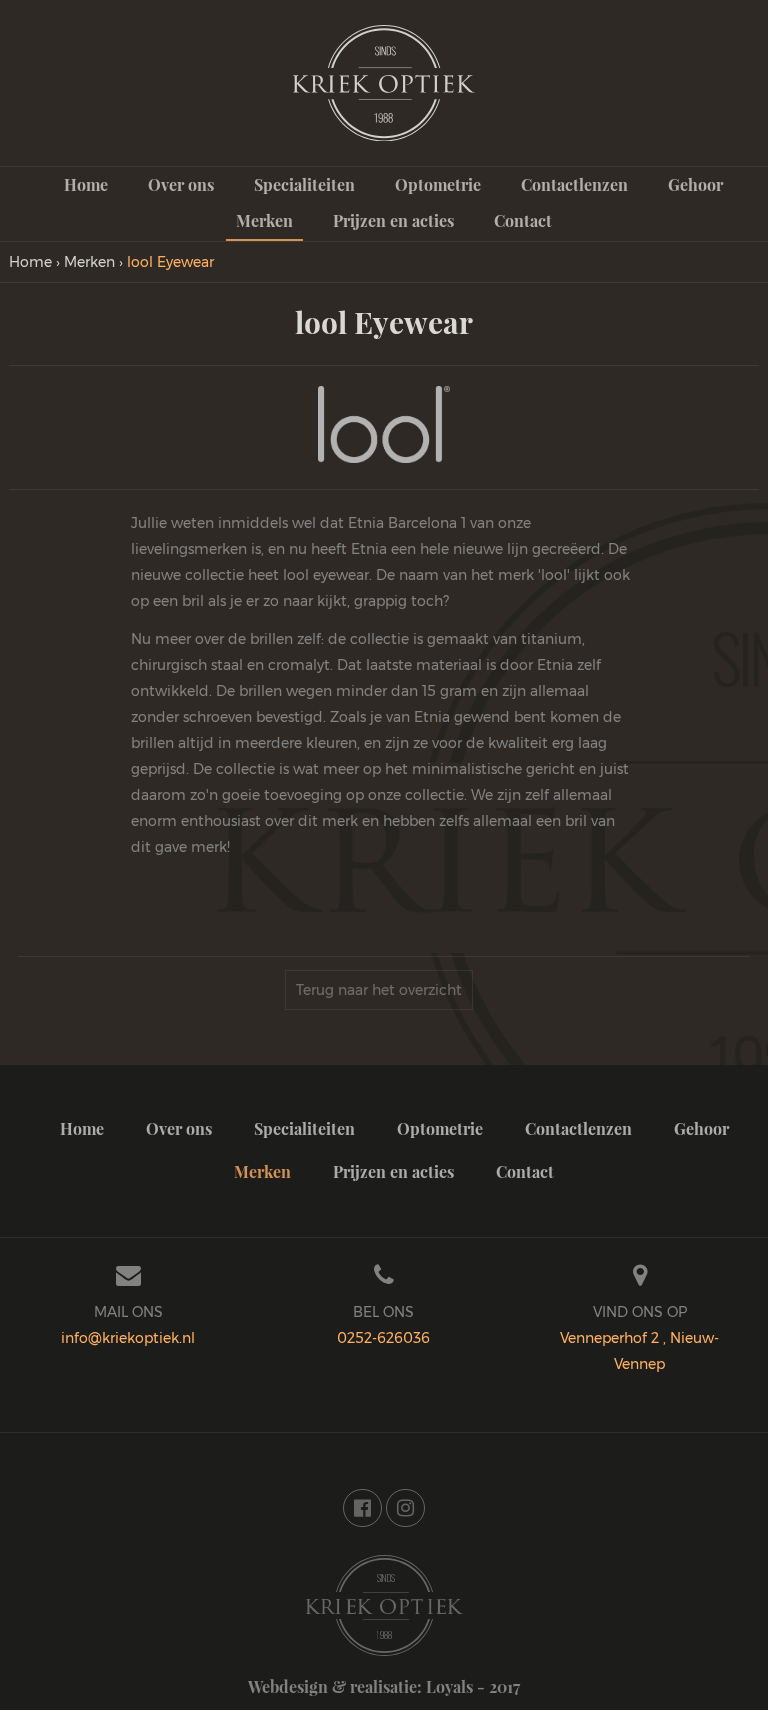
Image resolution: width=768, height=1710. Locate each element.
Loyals (449, 1686)
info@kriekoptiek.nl (128, 1338)
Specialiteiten (304, 184)
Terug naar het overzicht (379, 990)
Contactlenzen (574, 184)
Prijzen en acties (393, 220)
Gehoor (695, 184)
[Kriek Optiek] (384, 1603)
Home (86, 184)
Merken (264, 220)
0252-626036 (383, 1338)
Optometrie (438, 184)
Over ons (181, 184)
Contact (523, 220)
